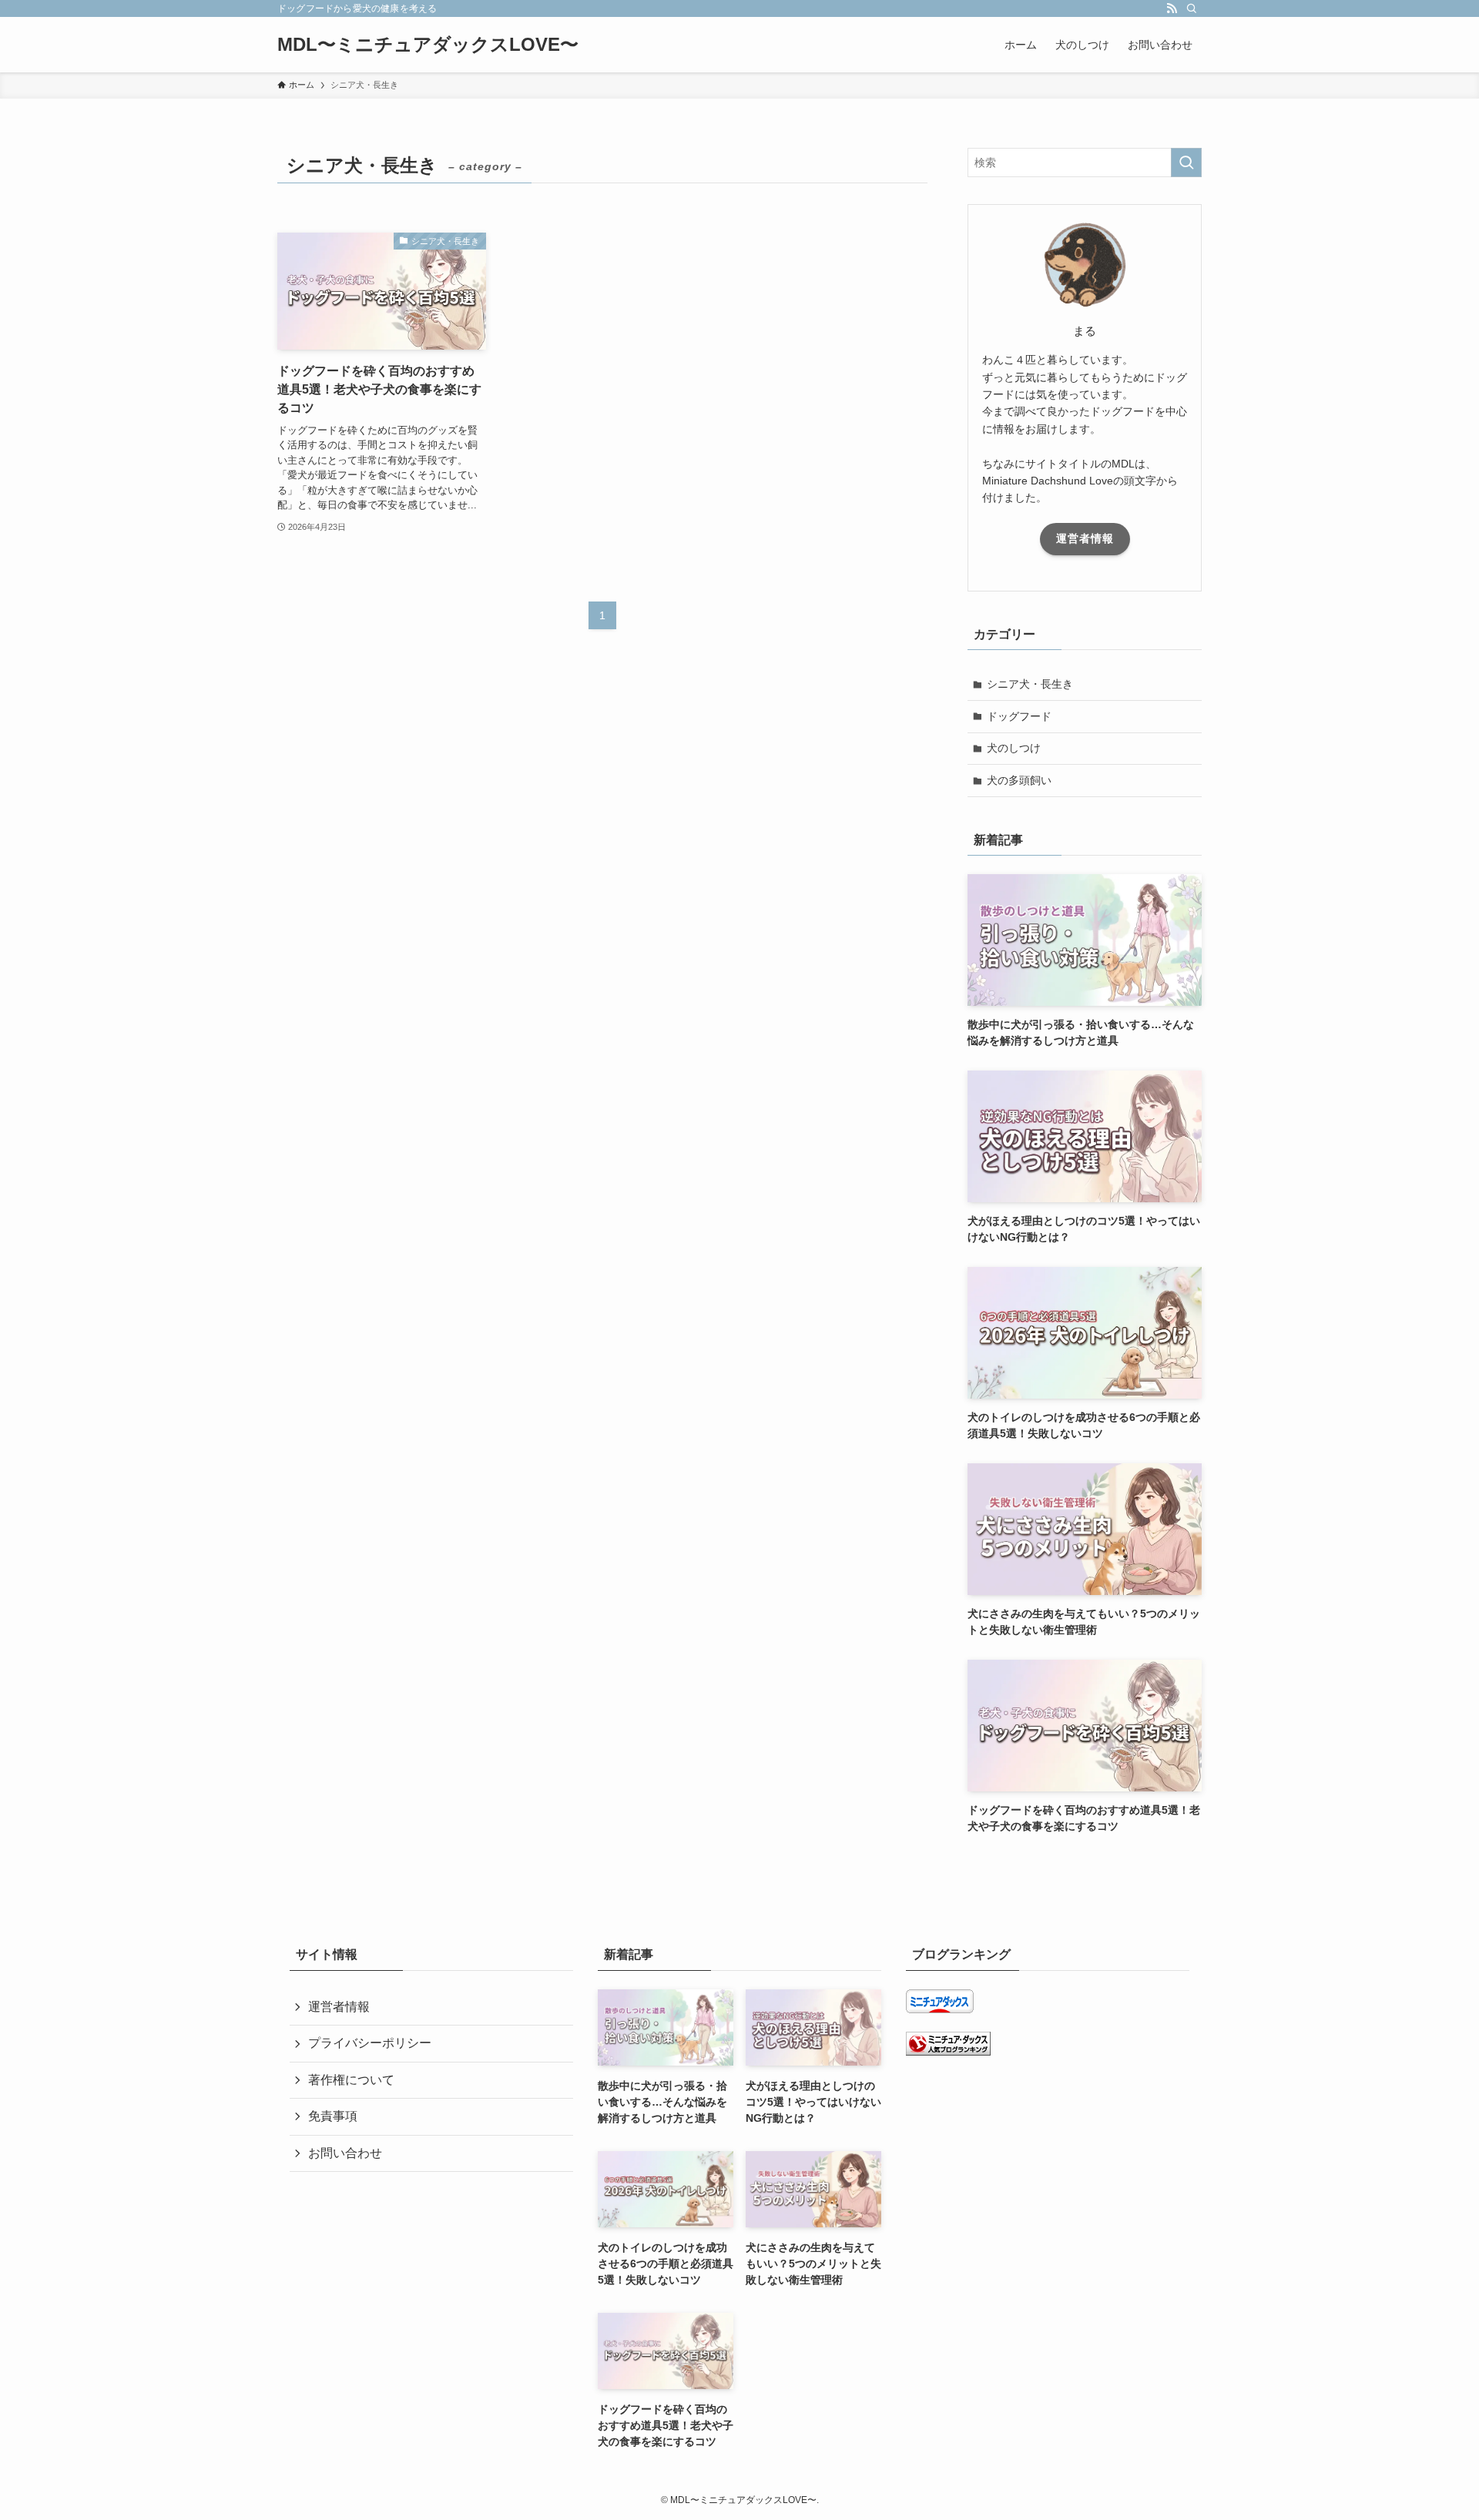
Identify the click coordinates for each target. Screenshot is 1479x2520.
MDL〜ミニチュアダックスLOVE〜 (428, 45)
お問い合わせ (345, 2153)
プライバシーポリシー (370, 2043)
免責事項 (333, 2116)
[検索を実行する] (1186, 163)
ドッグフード (1019, 716)
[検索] (1192, 8)
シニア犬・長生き (1030, 684)
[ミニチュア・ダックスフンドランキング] (948, 2051)
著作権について (351, 2080)
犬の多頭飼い (1019, 780)
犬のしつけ (1014, 748)
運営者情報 (1085, 538)
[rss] (1172, 8)
